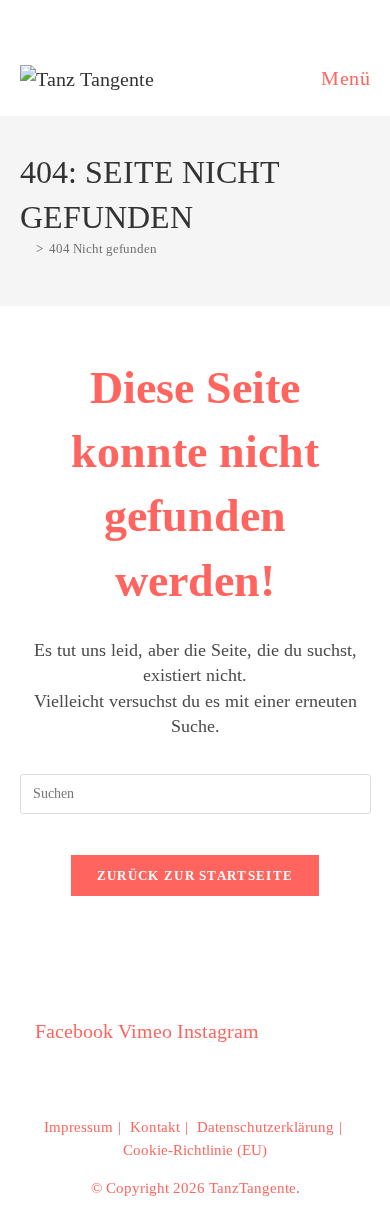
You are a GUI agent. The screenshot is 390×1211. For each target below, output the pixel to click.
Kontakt (155, 1127)
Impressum (78, 1127)
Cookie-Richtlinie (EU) (195, 1150)
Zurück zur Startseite (195, 875)
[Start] (25, 248)
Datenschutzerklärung (265, 1127)
